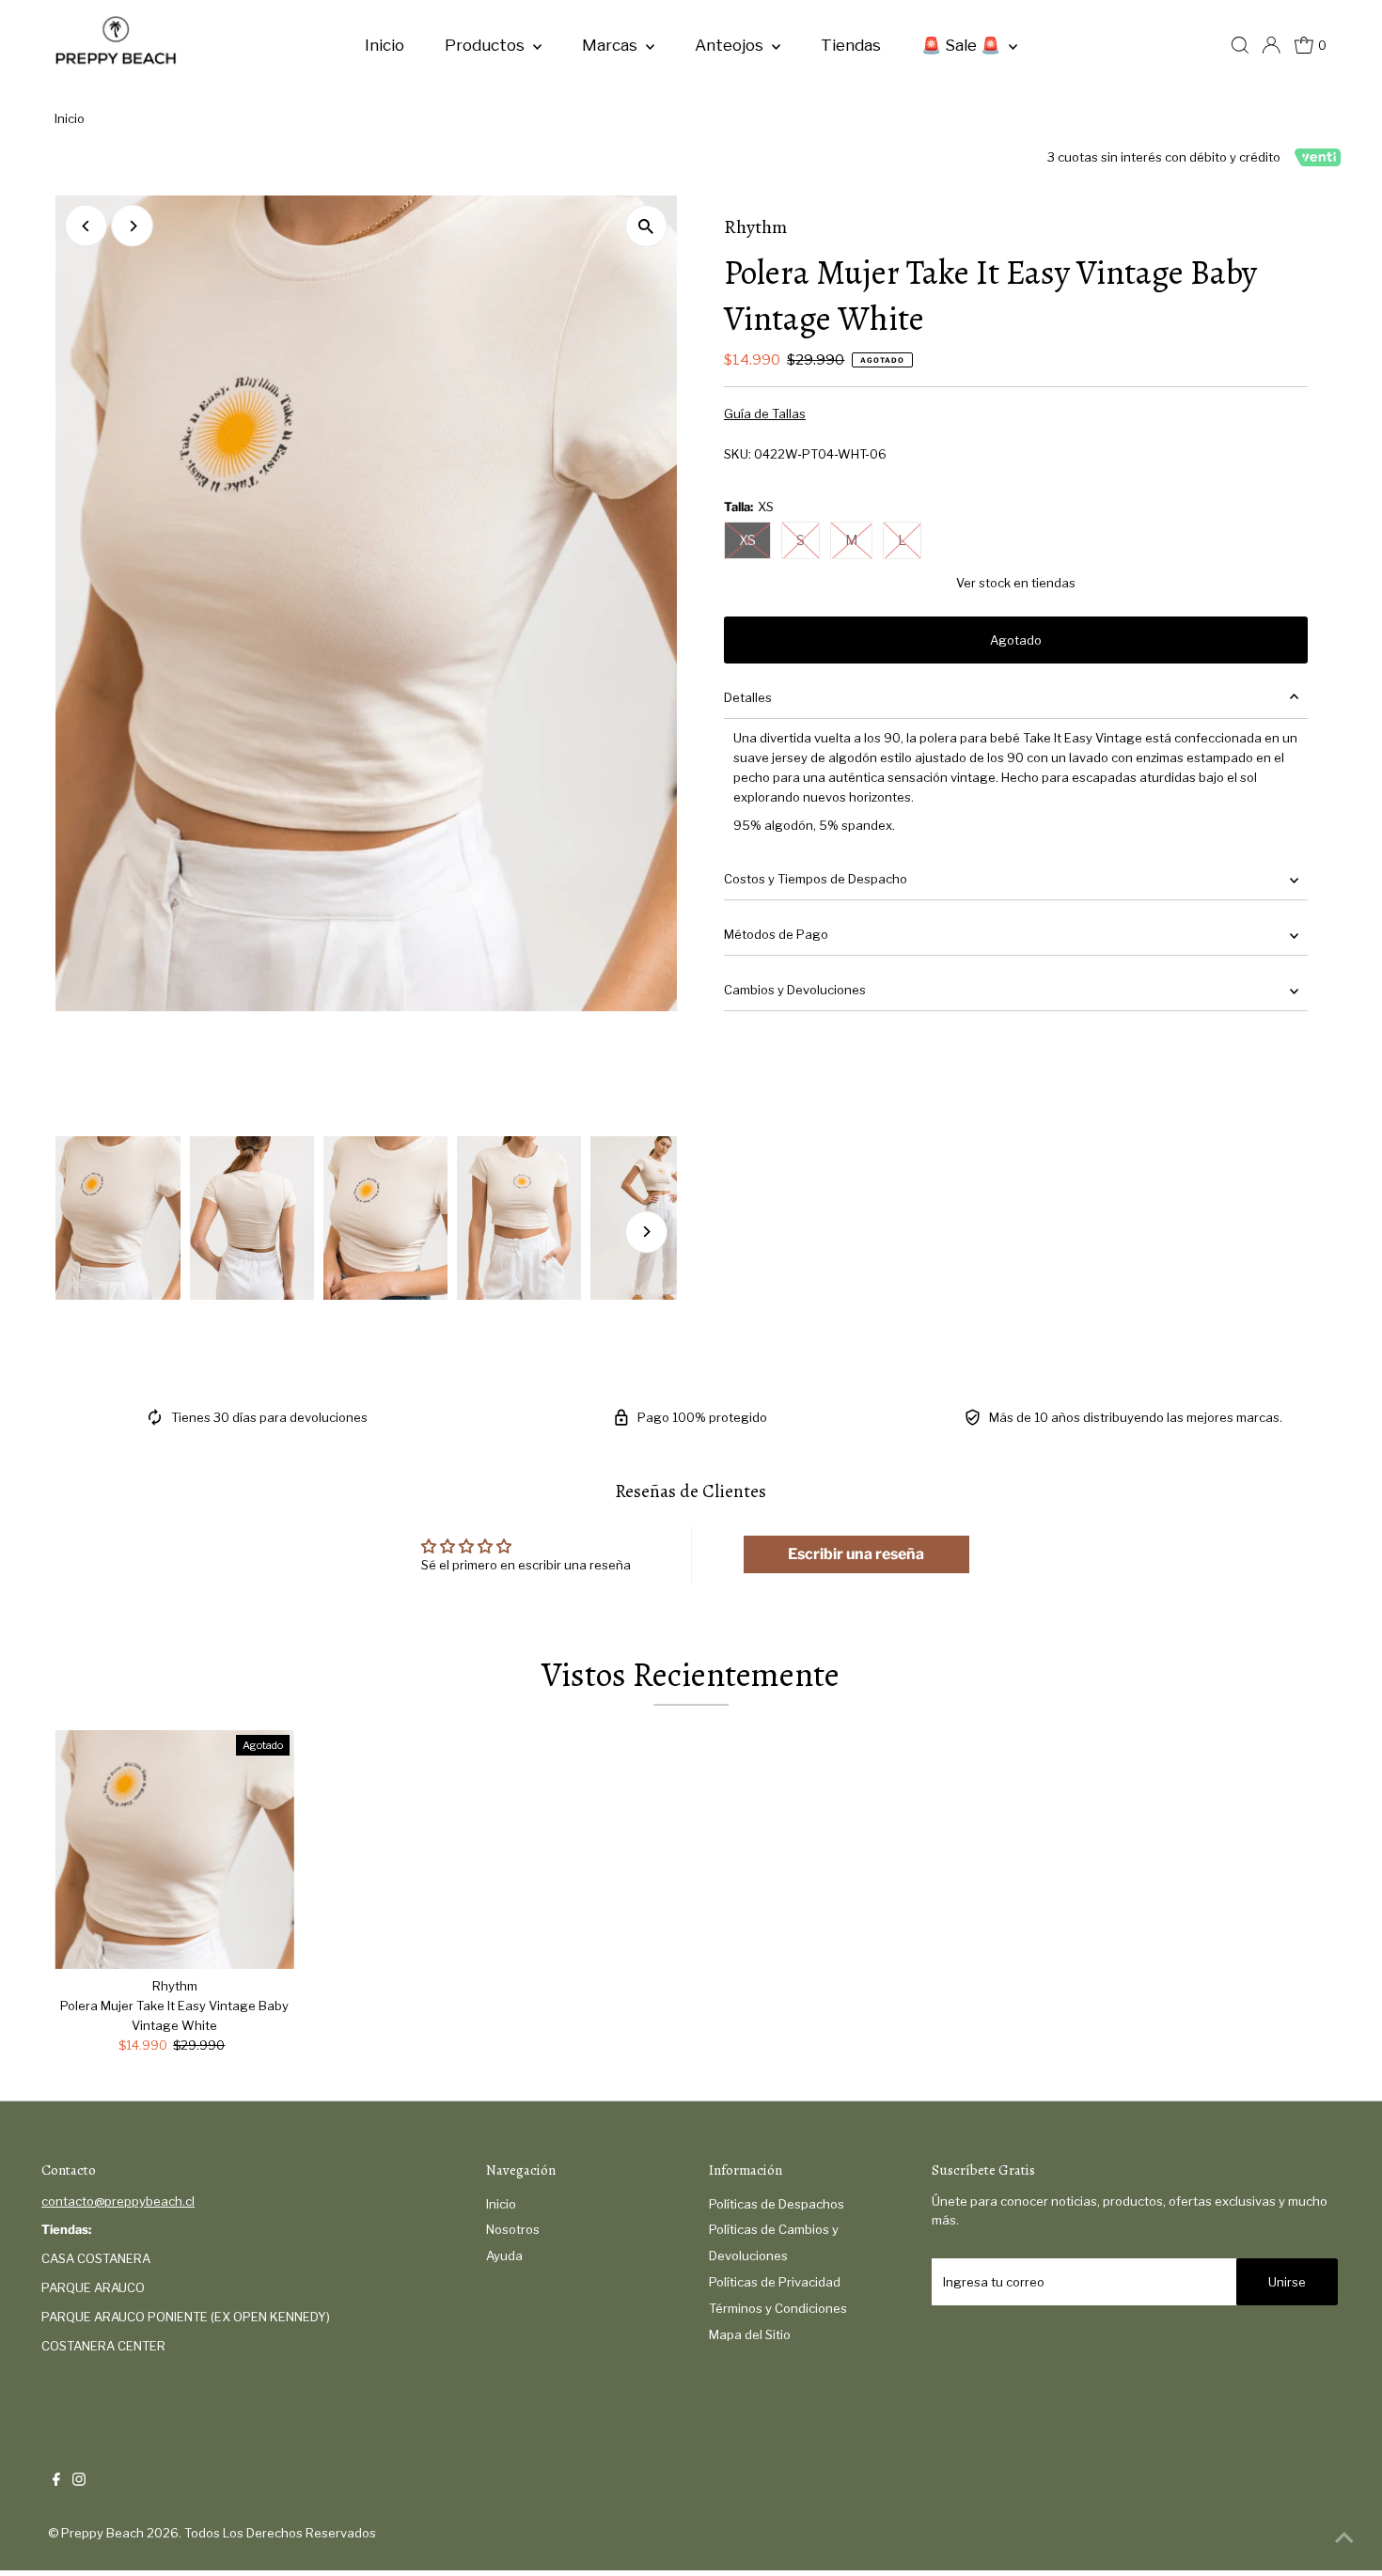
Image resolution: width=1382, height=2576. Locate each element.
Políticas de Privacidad (775, 2282)
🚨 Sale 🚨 (963, 45)
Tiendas (851, 45)
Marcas (612, 45)
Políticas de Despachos (777, 2204)
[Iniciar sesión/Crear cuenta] (1271, 45)
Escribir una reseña (856, 1554)
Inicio (385, 45)
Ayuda (504, 2256)
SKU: (738, 454)
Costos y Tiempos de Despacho (816, 879)
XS (747, 540)
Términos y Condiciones (778, 2308)
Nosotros (513, 2229)
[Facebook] (56, 2481)
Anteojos (731, 45)
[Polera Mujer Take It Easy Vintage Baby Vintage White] (174, 1850)
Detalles (748, 697)
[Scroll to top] (1344, 2538)
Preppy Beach (102, 2533)
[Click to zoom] (646, 226)
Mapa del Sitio (750, 2334)
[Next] (132, 226)
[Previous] (86, 226)
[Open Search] (1240, 45)
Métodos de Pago (776, 934)
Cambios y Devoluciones (795, 990)
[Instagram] (79, 2481)
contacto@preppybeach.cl (118, 2201)
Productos (487, 45)
